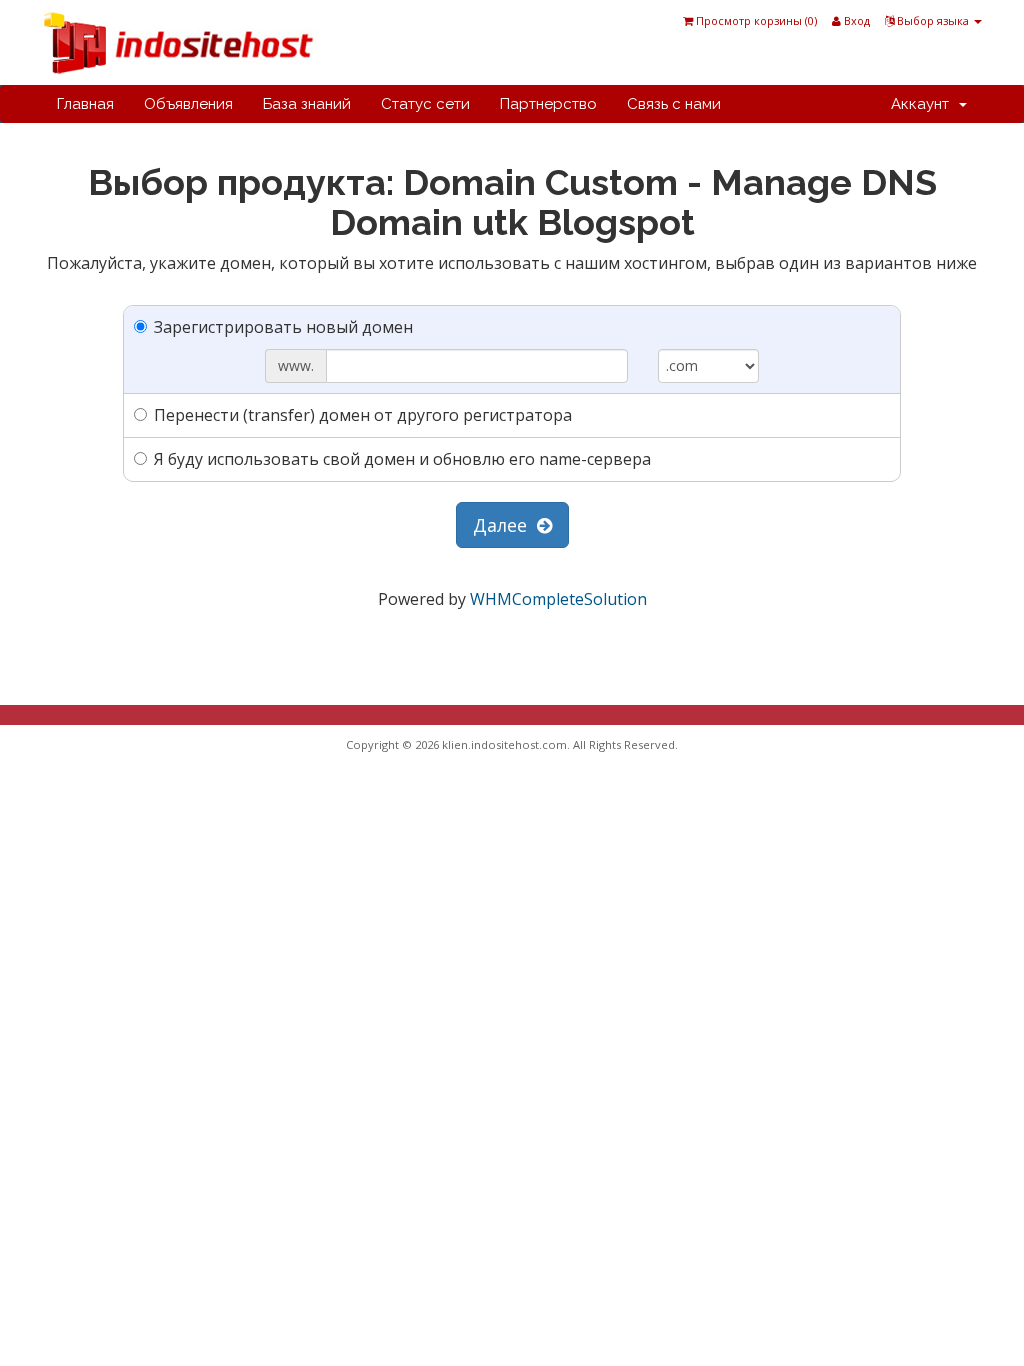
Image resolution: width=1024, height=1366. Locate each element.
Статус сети (425, 104)
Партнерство (548, 104)
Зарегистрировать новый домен (283, 327)
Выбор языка (933, 20)
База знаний (307, 104)
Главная (85, 104)
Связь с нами (674, 104)
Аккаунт (924, 104)
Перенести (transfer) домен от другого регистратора (363, 415)
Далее (505, 525)
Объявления (188, 104)
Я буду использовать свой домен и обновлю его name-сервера (402, 459)
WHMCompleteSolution (558, 599)
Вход (855, 20)
